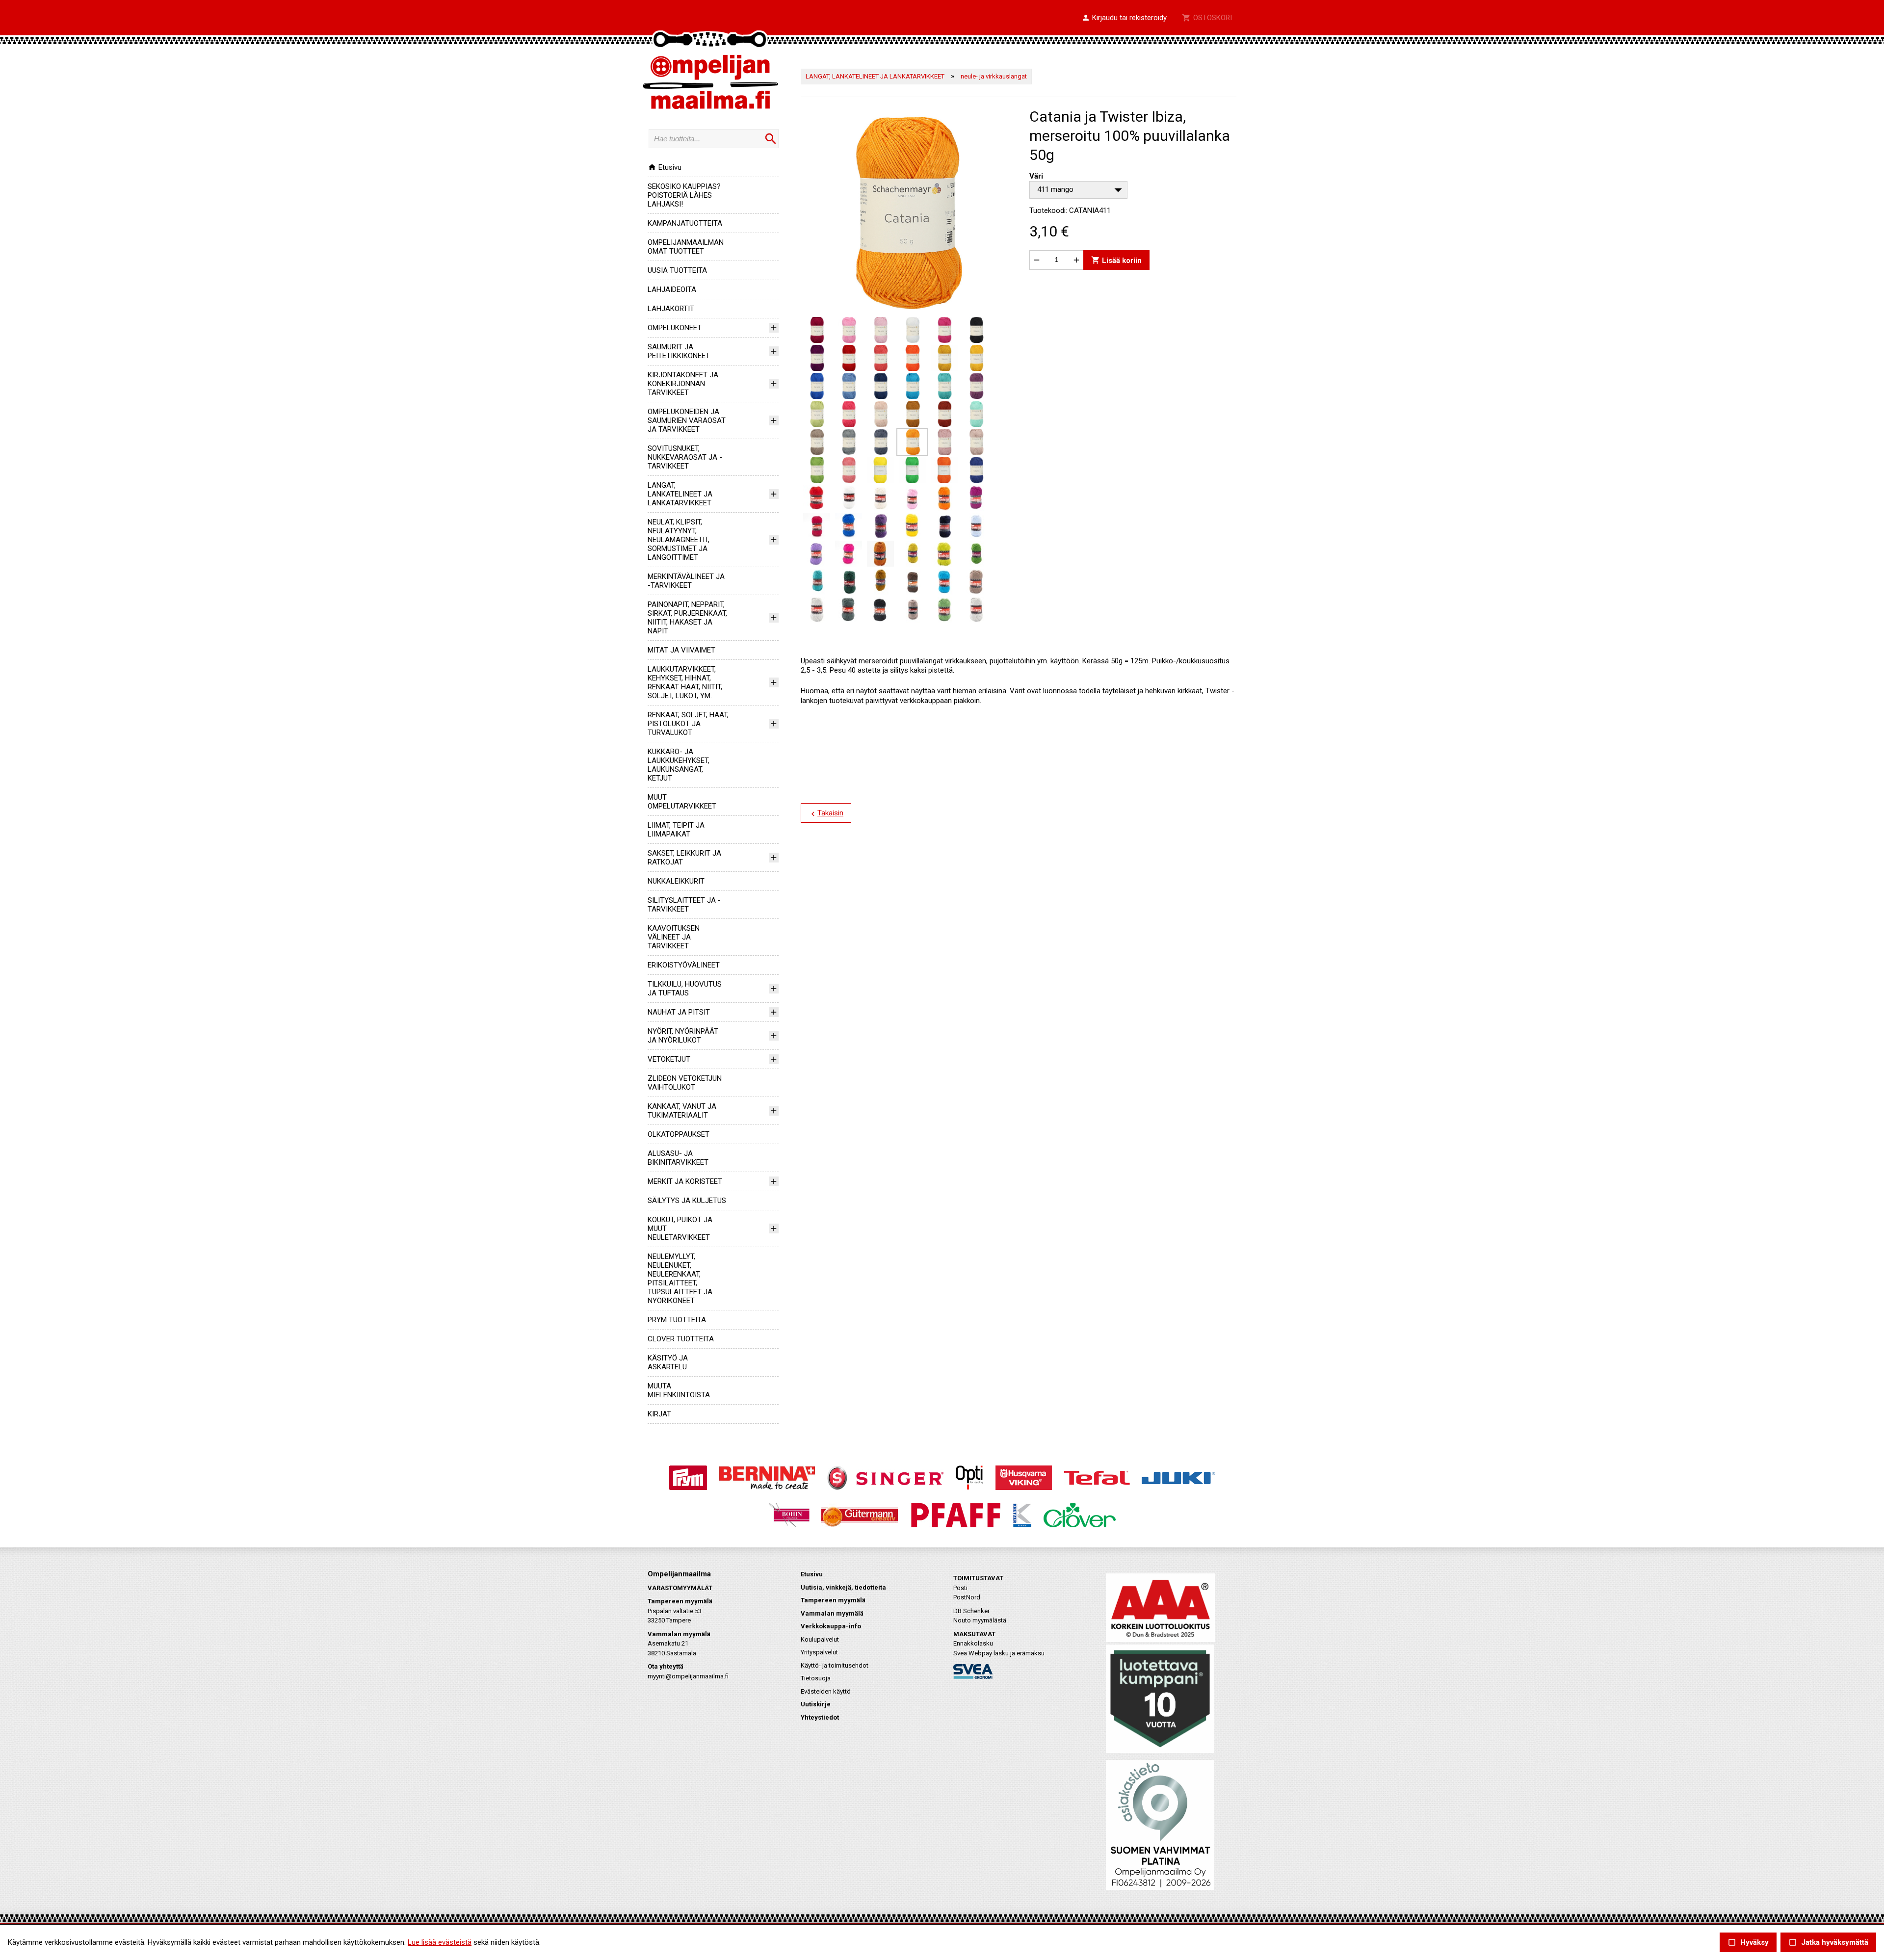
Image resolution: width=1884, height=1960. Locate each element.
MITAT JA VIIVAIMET (681, 650)
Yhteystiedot (820, 1717)
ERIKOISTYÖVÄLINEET (684, 965)
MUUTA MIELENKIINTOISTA (679, 1390)
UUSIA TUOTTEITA (677, 270)
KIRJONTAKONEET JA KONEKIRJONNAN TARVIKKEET (683, 384)
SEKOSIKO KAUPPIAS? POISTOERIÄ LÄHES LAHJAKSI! (684, 195)
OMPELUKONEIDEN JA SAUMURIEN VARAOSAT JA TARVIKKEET (687, 420)
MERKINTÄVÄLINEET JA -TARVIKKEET (686, 581)
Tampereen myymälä (833, 1600)
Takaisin (826, 813)
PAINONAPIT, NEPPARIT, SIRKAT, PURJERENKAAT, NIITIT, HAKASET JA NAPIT (687, 618)
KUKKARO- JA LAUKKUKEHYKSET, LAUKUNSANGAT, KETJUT (679, 765)
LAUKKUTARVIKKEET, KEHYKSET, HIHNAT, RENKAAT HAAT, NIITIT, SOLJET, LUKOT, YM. (685, 682)
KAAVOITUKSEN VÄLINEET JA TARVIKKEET (674, 937)
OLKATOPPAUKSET (679, 1134)
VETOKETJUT (669, 1059)
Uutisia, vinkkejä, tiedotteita (843, 1587)
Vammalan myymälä (832, 1613)
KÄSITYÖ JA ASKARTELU (668, 1362)
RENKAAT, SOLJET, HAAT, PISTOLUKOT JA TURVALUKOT (688, 724)
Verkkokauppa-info (831, 1626)
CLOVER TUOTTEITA (681, 1339)
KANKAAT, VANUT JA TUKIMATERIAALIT (682, 1111)
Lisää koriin (1116, 260)
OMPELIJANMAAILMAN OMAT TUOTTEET (686, 247)
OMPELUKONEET (675, 328)
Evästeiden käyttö (826, 1691)
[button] (1124, 18)
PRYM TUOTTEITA (677, 1320)
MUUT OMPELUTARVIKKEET (682, 802)
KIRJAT (659, 1414)
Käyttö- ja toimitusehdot (835, 1665)
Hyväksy (1748, 1943)
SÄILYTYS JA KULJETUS (687, 1201)
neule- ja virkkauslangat (994, 76)
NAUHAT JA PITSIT (679, 1012)
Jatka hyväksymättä (1828, 1943)
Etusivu (665, 167)
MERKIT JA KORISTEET (685, 1181)
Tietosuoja (816, 1678)
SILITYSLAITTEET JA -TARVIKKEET (684, 905)
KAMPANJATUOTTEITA (685, 223)
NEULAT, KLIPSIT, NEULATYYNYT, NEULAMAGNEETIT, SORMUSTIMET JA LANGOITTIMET (679, 540)
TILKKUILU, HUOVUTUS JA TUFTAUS (685, 989)
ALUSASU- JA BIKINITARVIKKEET (678, 1158)
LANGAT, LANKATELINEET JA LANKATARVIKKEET (680, 494)
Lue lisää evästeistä (440, 1942)
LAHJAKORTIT (671, 309)
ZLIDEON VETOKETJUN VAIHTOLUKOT (685, 1083)
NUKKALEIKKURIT (676, 881)
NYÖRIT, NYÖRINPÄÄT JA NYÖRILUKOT (683, 1036)
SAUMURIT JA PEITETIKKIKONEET (679, 351)
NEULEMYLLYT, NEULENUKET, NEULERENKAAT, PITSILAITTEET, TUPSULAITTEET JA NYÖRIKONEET (680, 1279)
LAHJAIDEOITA (672, 289)
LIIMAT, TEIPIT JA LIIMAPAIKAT (676, 830)
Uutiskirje (816, 1704)
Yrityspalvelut (819, 1652)
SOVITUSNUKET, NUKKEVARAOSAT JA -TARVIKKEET (685, 457)
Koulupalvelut (820, 1639)
